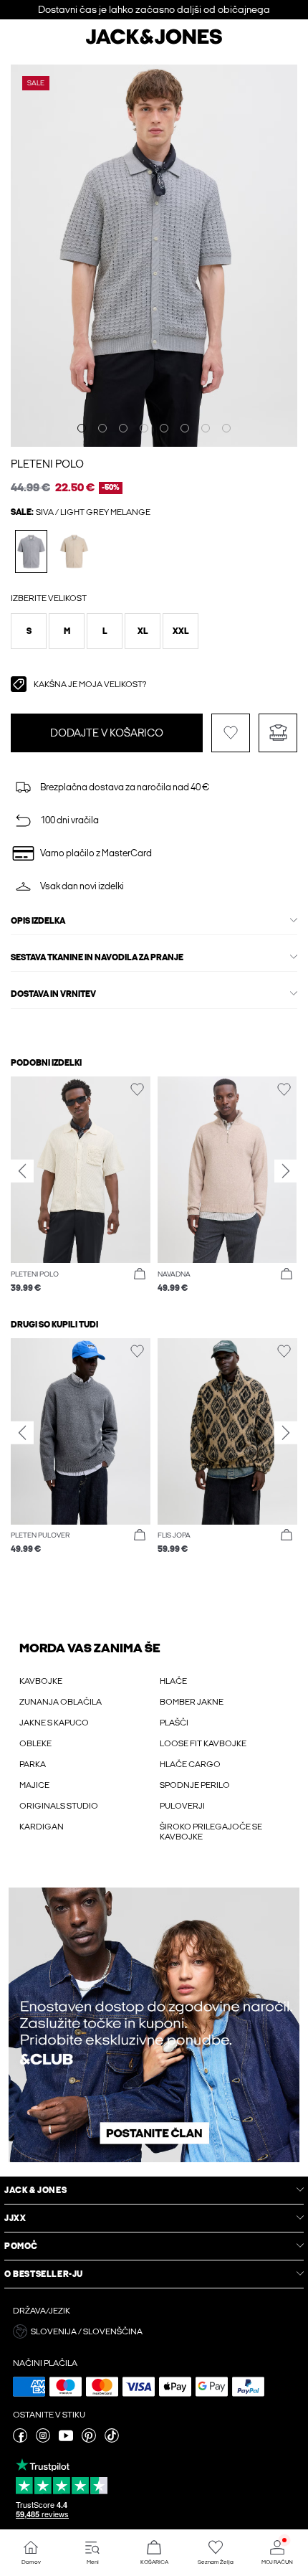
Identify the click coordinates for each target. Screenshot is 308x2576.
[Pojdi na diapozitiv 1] (82, 428)
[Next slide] (286, 1171)
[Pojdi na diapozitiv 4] (144, 428)
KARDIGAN (42, 1827)
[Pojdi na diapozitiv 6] (185, 428)
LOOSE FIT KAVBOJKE (203, 1743)
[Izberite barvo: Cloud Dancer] (74, 551)
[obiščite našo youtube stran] (66, 2440)
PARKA (33, 1764)
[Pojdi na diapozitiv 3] (123, 428)
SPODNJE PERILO (195, 1785)
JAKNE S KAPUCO (54, 1723)
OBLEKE (35, 1743)
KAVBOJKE (41, 1681)
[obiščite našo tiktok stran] (112, 2440)
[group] (81, 1185)
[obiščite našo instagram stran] (43, 2440)
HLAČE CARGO (190, 1764)
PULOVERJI (182, 1806)
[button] (29, 631)
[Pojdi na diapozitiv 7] (206, 428)
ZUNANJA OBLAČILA (61, 1702)
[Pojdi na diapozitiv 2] (102, 428)
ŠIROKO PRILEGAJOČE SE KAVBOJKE (211, 1832)
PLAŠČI (174, 1723)
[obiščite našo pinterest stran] (89, 2440)
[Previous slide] (22, 1171)
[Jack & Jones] (154, 42)
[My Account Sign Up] (154, 2025)
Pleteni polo (47, 464)
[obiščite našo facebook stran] (20, 2440)
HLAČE (173, 1681)
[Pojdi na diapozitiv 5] (164, 428)
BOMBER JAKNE (192, 1702)
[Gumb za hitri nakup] (140, 1274)
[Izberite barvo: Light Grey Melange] (31, 551)
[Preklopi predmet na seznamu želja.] (231, 733)
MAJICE (34, 1785)
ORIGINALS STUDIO (59, 1806)
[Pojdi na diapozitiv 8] (226, 428)
